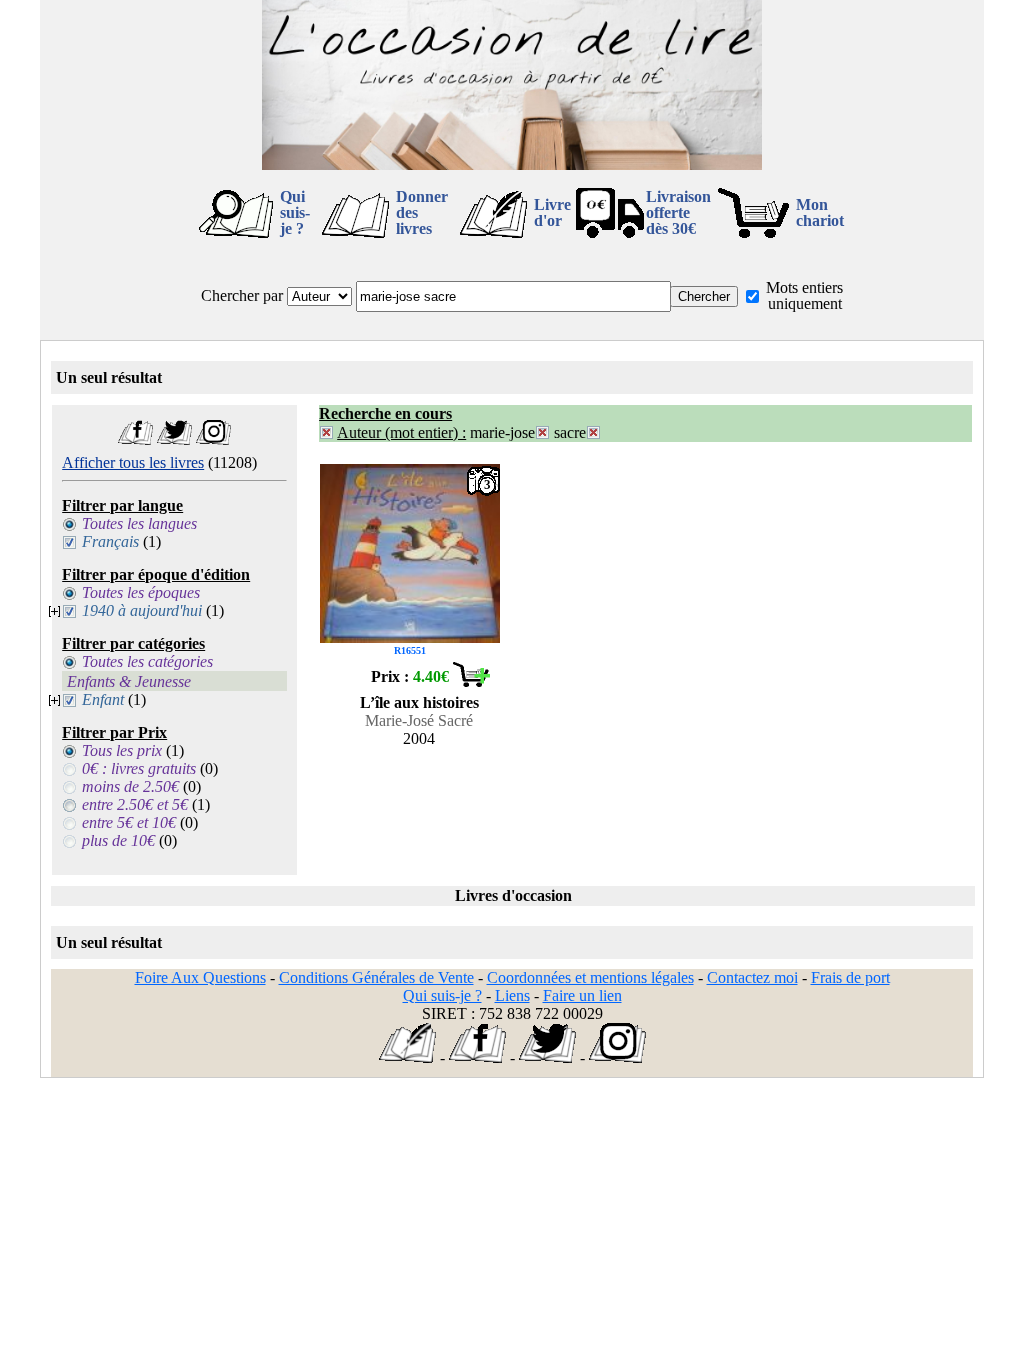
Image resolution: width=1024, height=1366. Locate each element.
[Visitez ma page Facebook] (135, 439)
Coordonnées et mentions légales (590, 977)
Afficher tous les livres (133, 462)
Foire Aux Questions (200, 977)
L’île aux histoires (419, 702)
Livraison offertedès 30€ (678, 212)
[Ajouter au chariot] (471, 681)
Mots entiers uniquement (804, 295)
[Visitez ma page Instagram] (213, 439)
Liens (512, 995)
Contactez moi (752, 977)
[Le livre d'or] (407, 1057)
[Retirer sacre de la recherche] (593, 432)
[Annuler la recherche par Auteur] (326, 432)
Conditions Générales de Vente (376, 977)
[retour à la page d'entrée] (512, 164)
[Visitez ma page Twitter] (174, 439)
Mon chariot (820, 212)
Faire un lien (582, 995)
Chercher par (242, 295)
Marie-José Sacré (419, 720)
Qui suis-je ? (295, 212)
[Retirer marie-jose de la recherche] (542, 432)
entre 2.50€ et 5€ (135, 804)
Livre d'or (552, 212)
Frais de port (850, 977)
